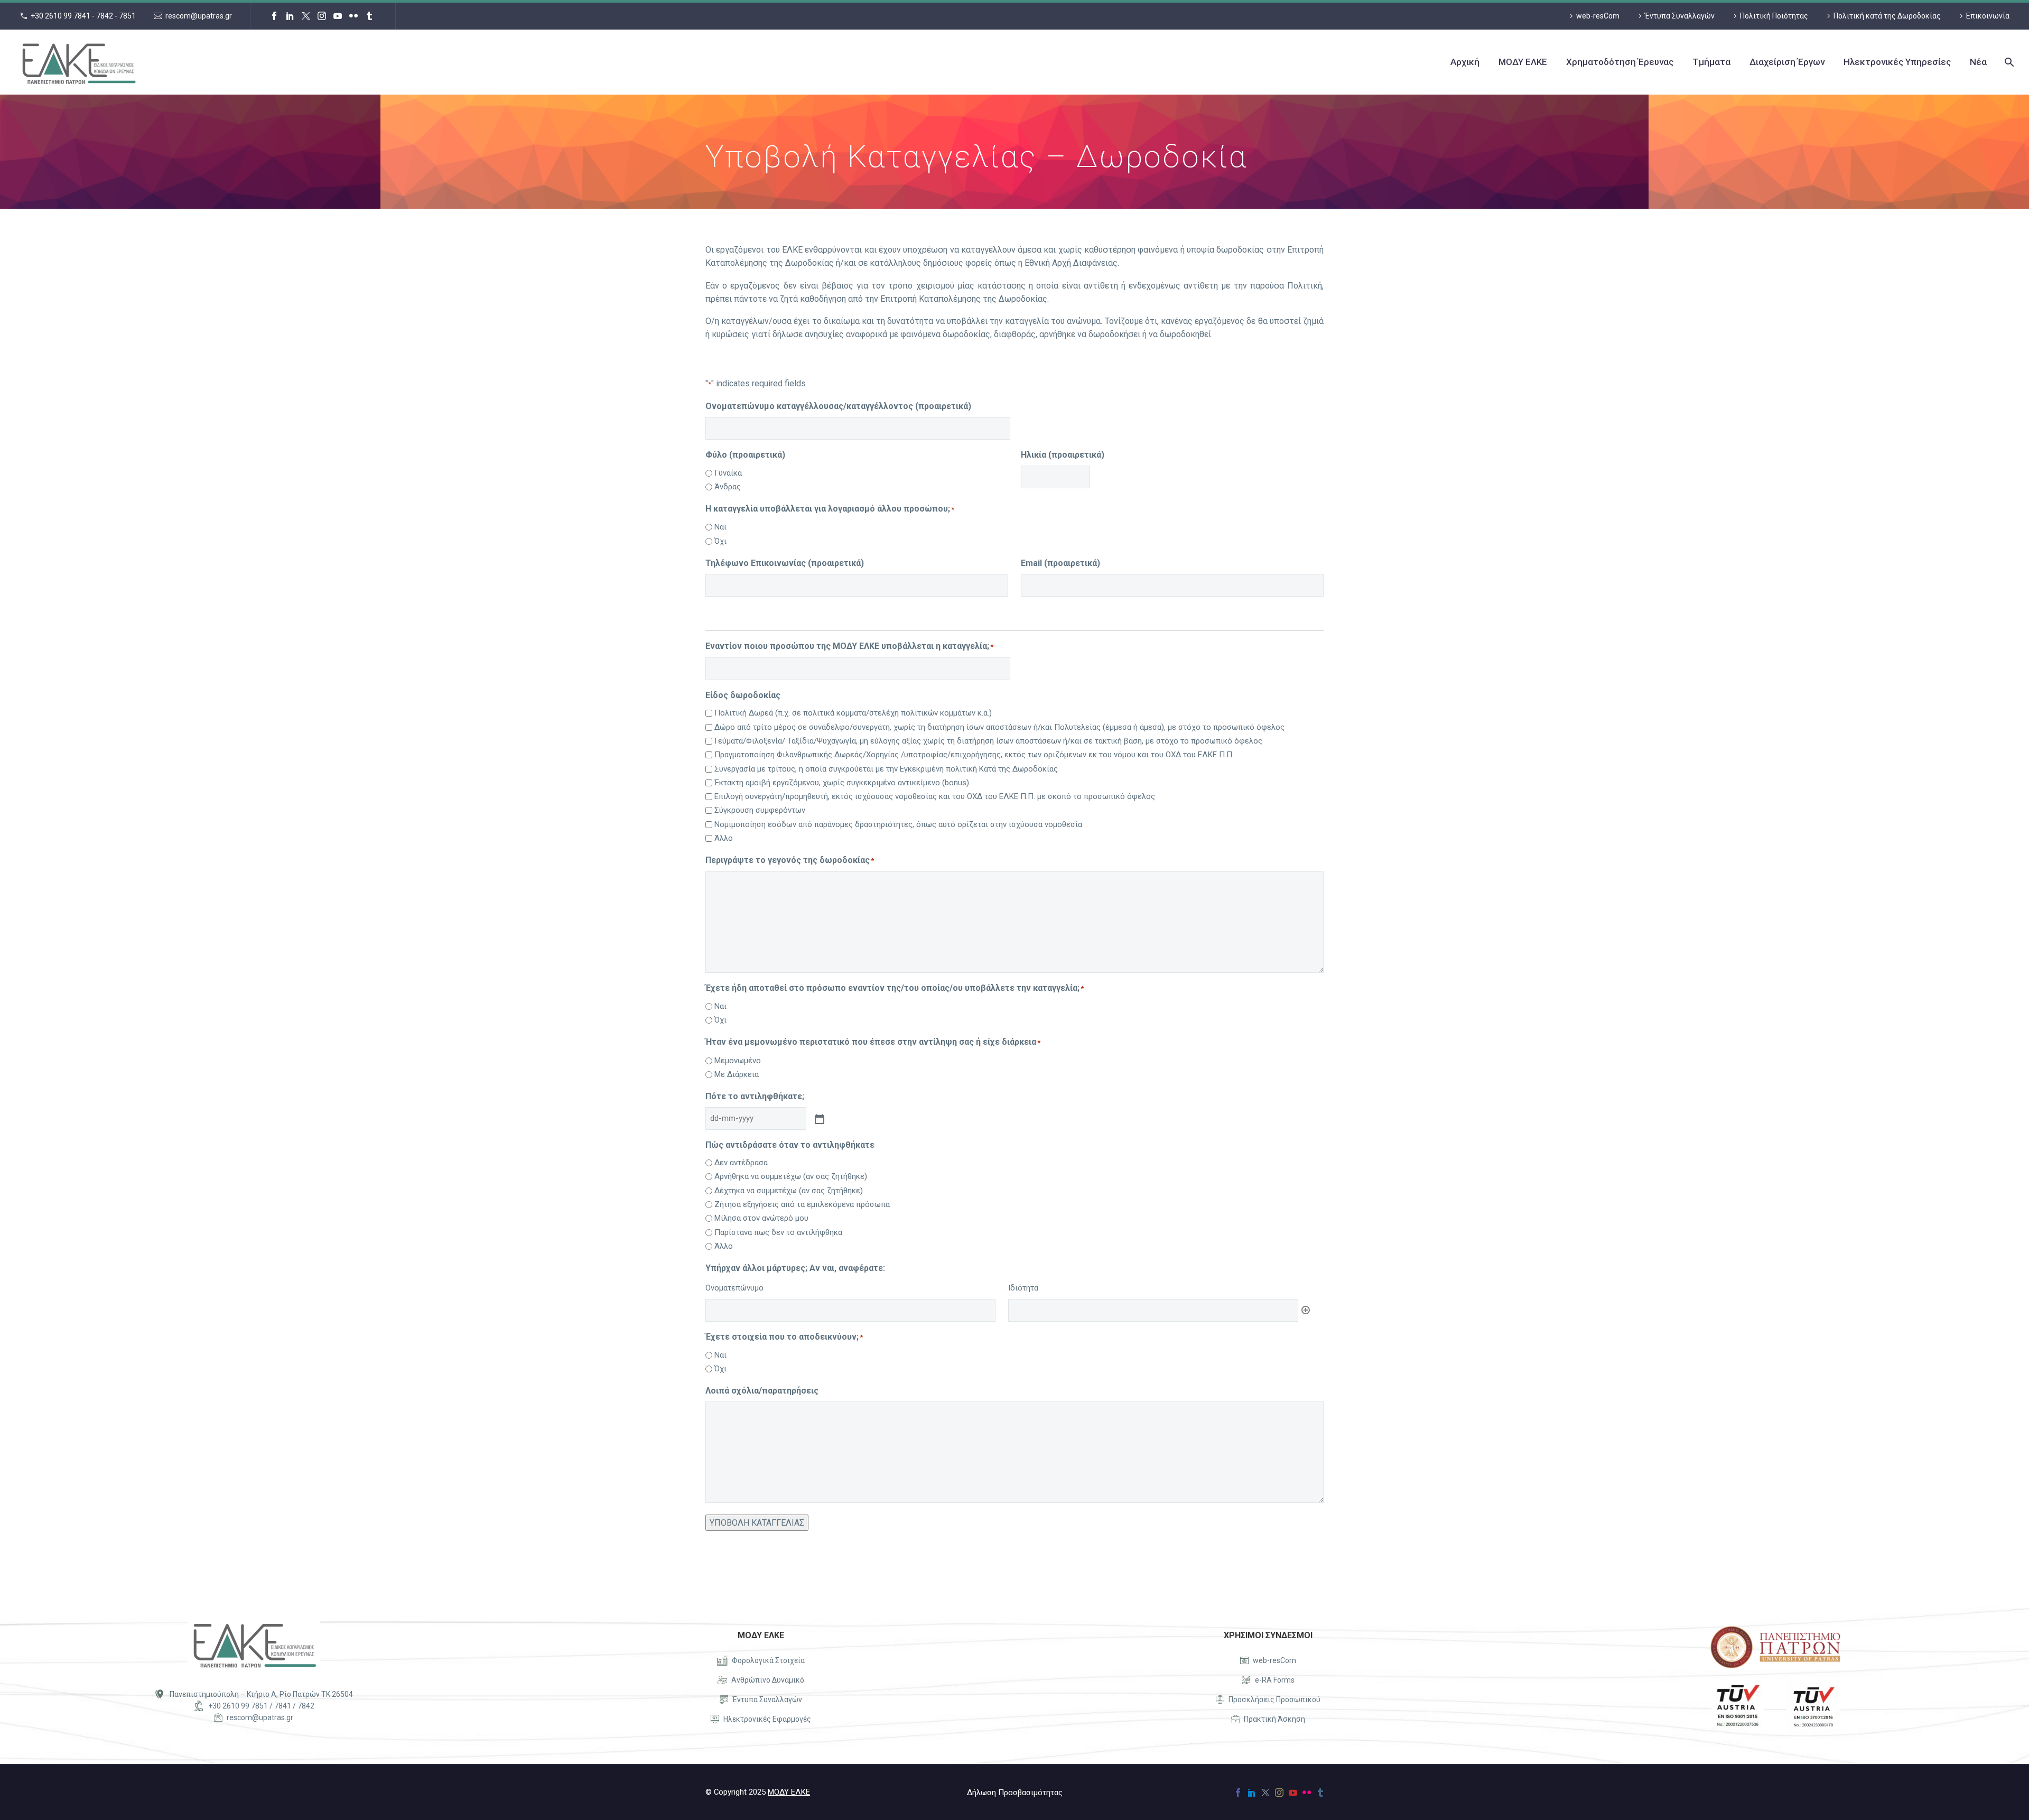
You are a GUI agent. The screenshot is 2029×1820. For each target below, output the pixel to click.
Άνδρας (728, 487)
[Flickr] (353, 16)
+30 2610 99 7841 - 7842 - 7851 (83, 16)
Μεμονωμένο (738, 1061)
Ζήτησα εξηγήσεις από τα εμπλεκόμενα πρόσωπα (802, 1204)
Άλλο (724, 838)
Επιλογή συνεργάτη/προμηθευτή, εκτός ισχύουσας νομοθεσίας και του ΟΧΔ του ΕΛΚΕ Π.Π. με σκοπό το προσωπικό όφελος (935, 796)
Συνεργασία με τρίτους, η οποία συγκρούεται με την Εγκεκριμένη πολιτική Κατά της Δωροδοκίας (886, 769)
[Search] (2008, 62)
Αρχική (1465, 62)
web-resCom (1598, 16)
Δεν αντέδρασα (741, 1163)
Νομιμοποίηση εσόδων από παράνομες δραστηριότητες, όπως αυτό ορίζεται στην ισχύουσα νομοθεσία (898, 824)
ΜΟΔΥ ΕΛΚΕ (1523, 62)
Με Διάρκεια (737, 1074)
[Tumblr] (369, 16)
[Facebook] (274, 16)
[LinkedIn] (290, 16)
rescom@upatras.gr (199, 16)
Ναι (720, 527)
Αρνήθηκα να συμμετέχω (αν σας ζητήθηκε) (791, 1176)
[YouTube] (338, 16)
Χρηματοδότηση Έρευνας (1620, 62)
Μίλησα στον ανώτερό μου (761, 1218)
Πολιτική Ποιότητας (1774, 16)
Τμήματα (1711, 62)
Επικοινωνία (1988, 16)
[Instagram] (322, 16)
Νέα (1978, 62)
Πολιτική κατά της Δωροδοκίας (1887, 16)
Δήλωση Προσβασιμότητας (1015, 1793)
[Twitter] (306, 16)
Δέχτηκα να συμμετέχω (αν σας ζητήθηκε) (789, 1191)
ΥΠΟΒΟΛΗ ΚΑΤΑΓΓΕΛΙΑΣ (757, 1523)
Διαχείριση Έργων (1787, 62)
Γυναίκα (728, 473)
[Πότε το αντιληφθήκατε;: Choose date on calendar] (818, 1118)
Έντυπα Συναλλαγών (1680, 16)
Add (1306, 1310)
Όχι (720, 541)
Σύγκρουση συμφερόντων (760, 810)
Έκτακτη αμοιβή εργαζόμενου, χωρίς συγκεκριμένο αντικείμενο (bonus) (842, 783)
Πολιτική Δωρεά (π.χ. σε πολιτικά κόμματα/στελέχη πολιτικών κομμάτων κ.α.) (853, 713)
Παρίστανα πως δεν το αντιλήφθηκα (778, 1232)
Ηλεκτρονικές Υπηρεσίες (1897, 62)
